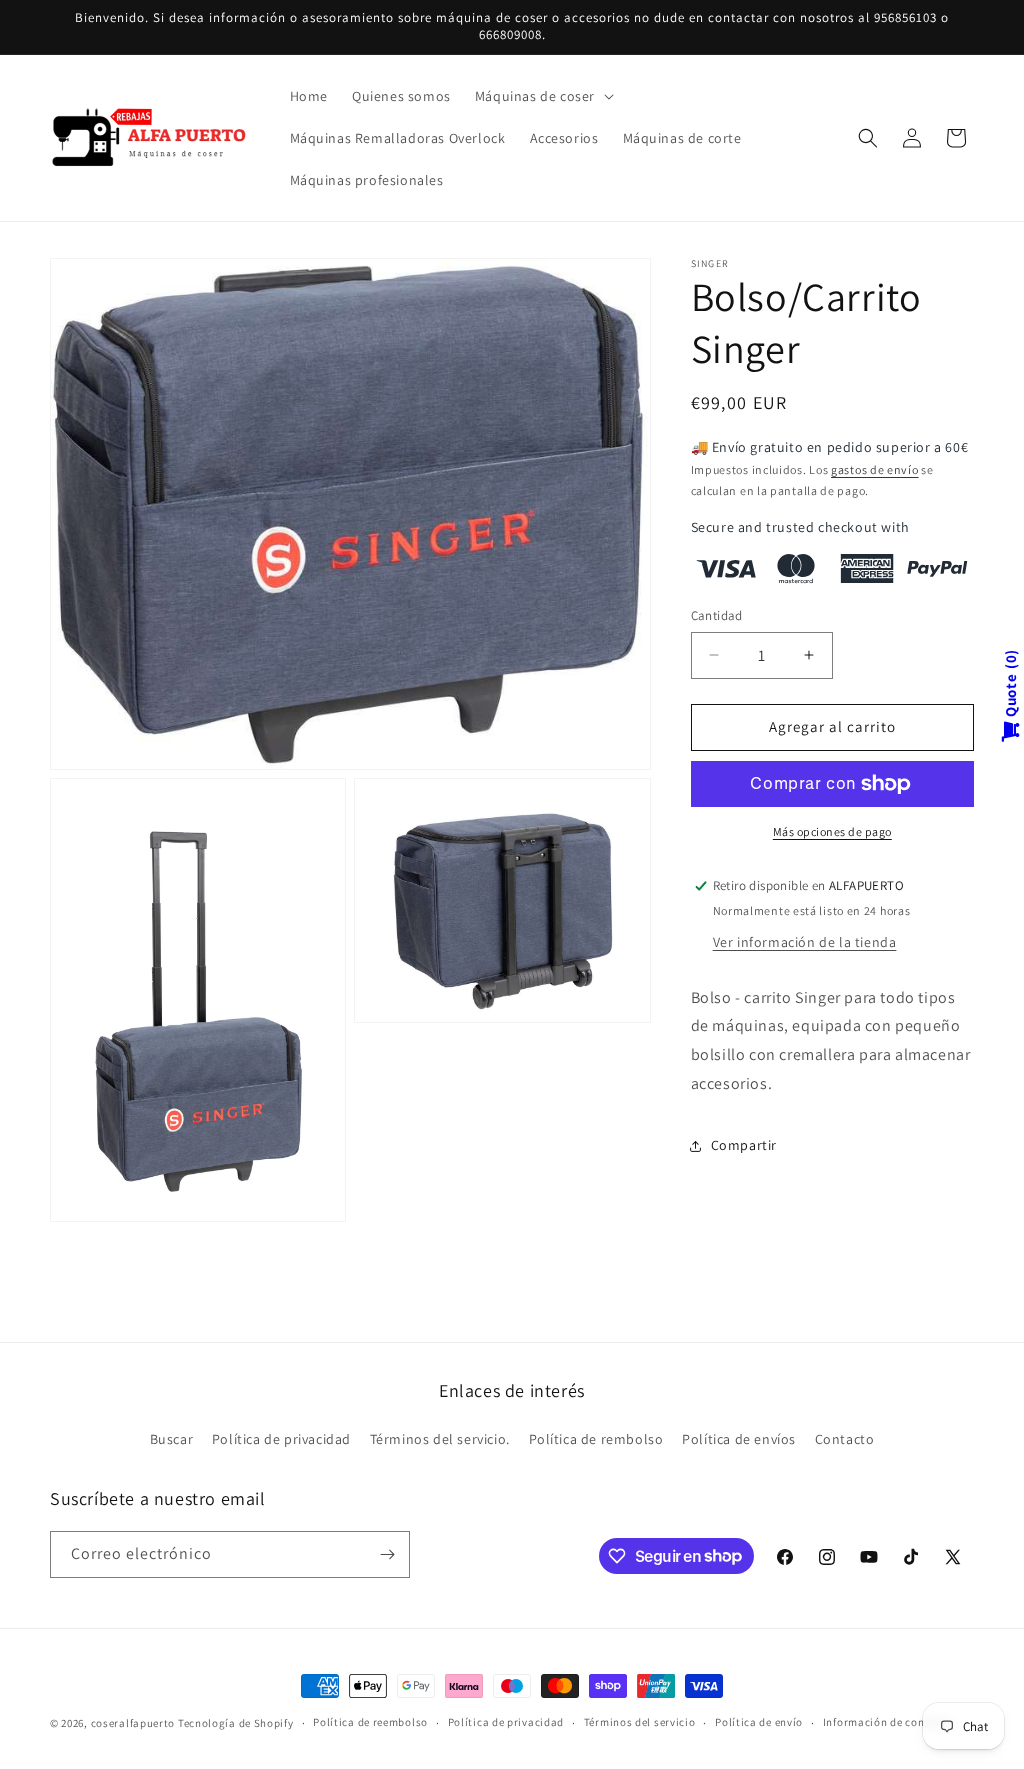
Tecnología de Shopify (236, 1723)
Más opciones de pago (832, 831)
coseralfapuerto (133, 1723)
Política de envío (759, 1722)
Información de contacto (888, 1722)
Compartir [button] (744, 1145)
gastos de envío (875, 469)
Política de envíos (739, 1439)
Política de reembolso (370, 1722)
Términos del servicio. (440, 1439)
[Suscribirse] (387, 1554)
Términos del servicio (640, 1722)
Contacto (845, 1439)
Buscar (172, 1439)
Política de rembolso (596, 1439)
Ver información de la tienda (805, 942)
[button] (542, 96)
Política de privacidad (281, 1439)
